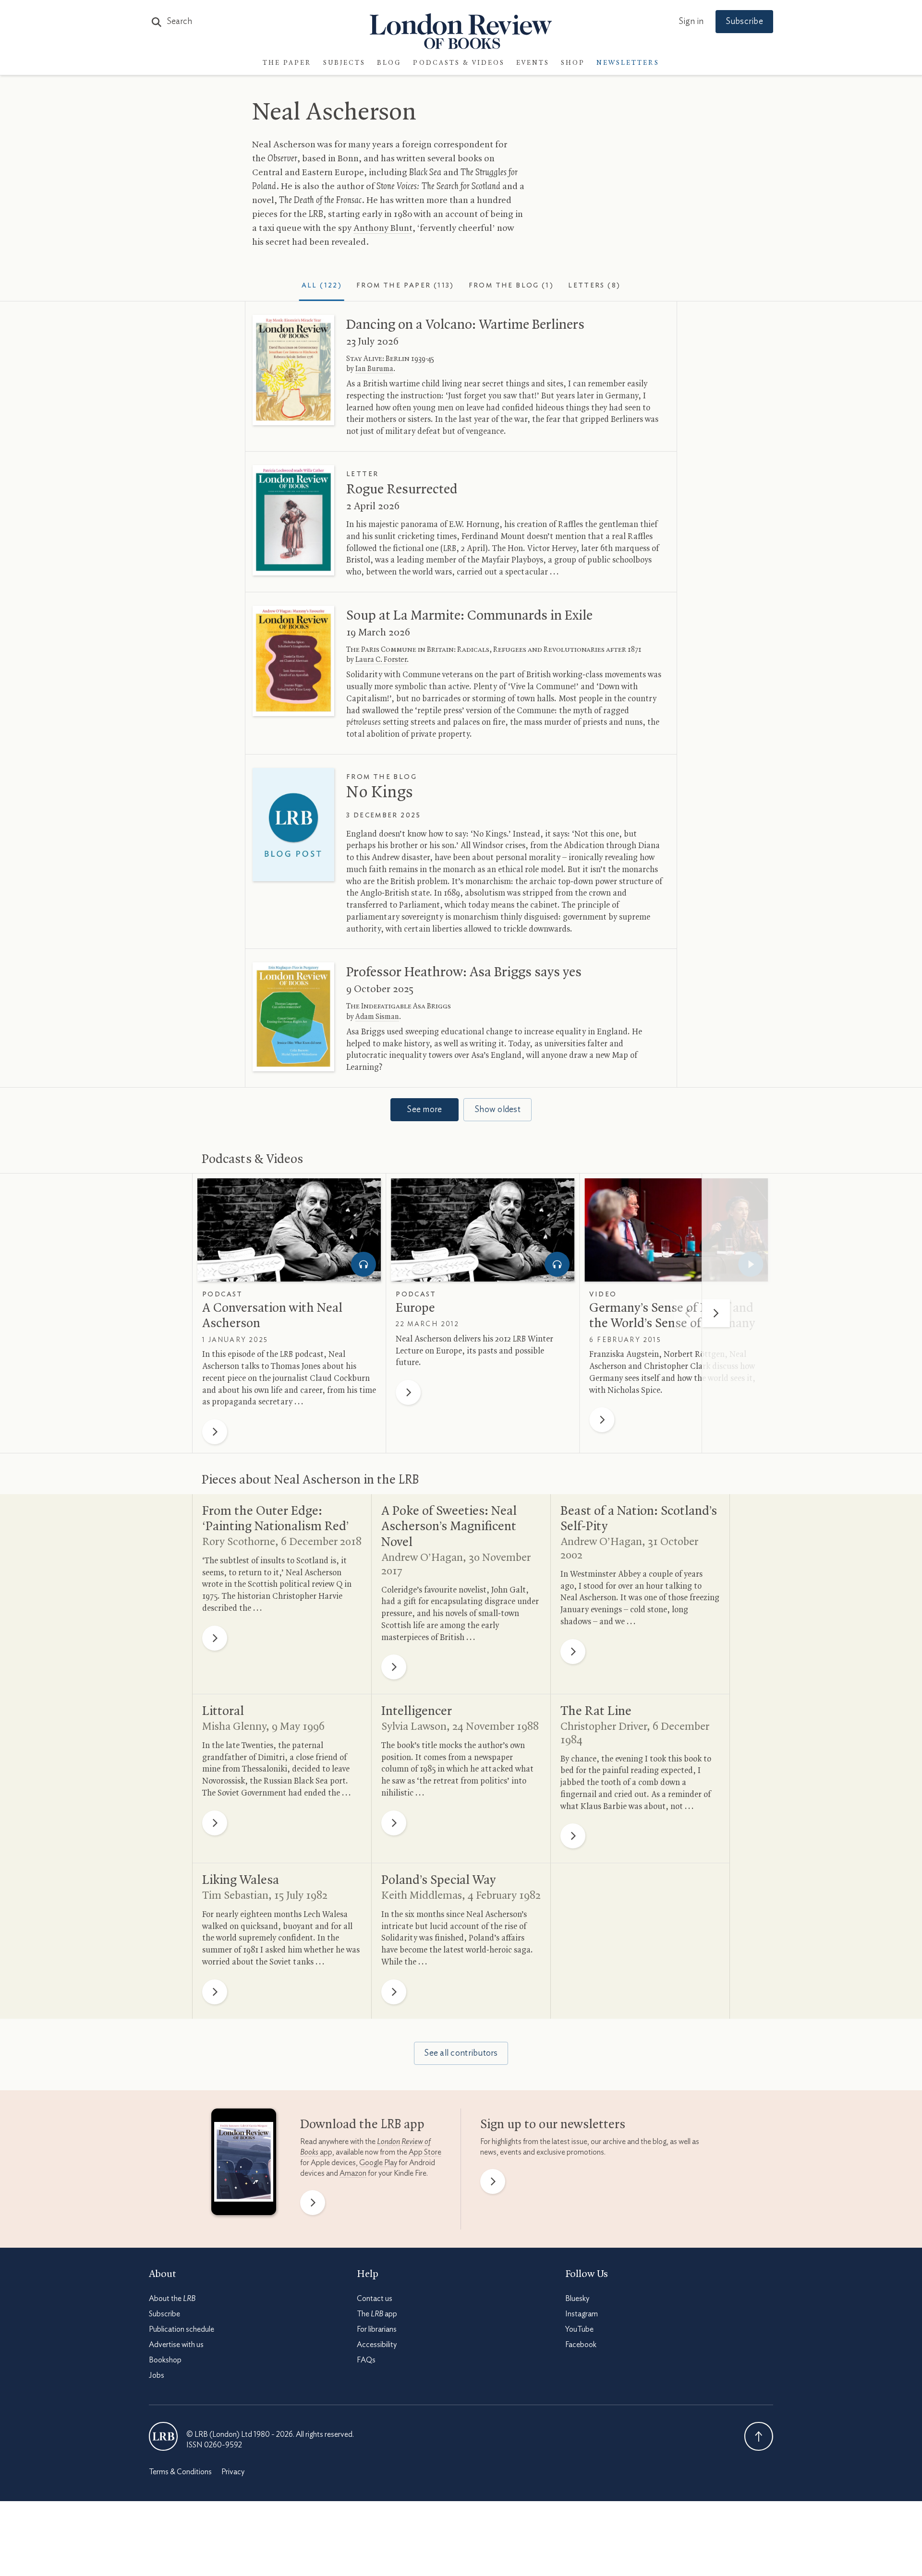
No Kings (380, 793)
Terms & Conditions (180, 2472)
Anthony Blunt (383, 228)
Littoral (223, 1712)
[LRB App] (244, 2164)
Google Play (378, 2163)
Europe (415, 1308)
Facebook (581, 2345)
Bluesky (577, 2299)
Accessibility (377, 2345)
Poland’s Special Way (438, 1881)
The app (377, 2314)
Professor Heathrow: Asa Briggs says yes (464, 972)
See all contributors (461, 2053)
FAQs (366, 2360)
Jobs (157, 2375)
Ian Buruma (374, 369)
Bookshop (165, 2360)
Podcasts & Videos (459, 63)
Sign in (691, 22)
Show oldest (497, 1110)
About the (172, 2299)
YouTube (579, 2329)
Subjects (344, 63)
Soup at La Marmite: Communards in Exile (469, 616)
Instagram (582, 2314)
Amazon (353, 2173)
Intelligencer (417, 1712)
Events (533, 63)
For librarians (377, 2329)
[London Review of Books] (163, 2436)
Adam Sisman (377, 1017)
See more (424, 1110)
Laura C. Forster (381, 660)
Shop (573, 63)
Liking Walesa (241, 1881)
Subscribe (744, 22)
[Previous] (688, 1313)
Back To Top (759, 2436)
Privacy (233, 2472)
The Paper (287, 63)
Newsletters (628, 63)
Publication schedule (182, 2329)
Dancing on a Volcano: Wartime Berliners (465, 325)
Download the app (362, 2125)
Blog (389, 63)
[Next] (716, 1313)
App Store (425, 2152)
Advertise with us (176, 2345)
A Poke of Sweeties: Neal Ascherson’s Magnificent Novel (449, 1527)
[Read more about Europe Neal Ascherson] (483, 1230)
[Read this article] (293, 370)
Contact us (375, 2299)
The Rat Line (596, 1712)
